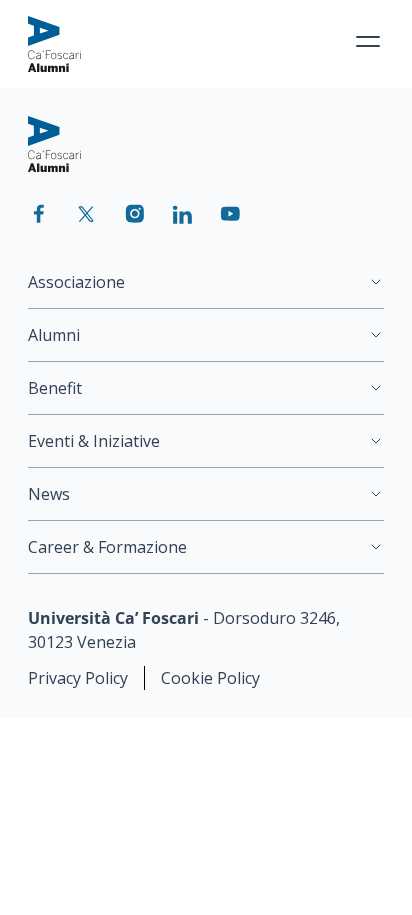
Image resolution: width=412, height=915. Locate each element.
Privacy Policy (78, 678)
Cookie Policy (210, 678)
